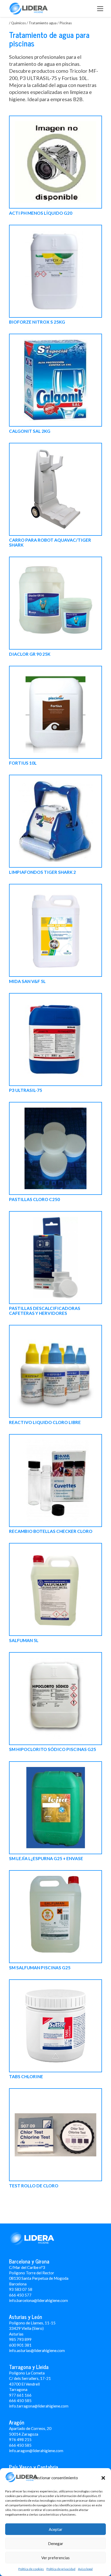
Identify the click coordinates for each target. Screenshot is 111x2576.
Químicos (18, 23)
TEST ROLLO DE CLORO (34, 2186)
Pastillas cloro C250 (34, 1200)
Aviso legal (85, 2569)
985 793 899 (20, 2339)
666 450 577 (20, 2295)
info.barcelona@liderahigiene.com (38, 2300)
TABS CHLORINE (26, 2077)
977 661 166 (20, 2395)
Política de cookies (31, 2569)
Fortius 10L (23, 763)
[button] (103, 2478)
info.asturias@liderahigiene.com (37, 2350)
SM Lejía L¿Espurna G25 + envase (46, 1859)
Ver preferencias (55, 2558)
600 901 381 (20, 2345)
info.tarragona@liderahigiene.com (39, 2406)
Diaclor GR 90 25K (30, 654)
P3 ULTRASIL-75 (26, 1090)
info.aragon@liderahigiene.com (36, 2451)
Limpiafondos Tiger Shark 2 (42, 872)
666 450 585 (20, 2445)
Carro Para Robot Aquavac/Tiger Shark (50, 543)
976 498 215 (20, 2439)
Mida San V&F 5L (27, 982)
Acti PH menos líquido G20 (41, 213)
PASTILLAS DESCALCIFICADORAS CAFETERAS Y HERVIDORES (45, 1311)
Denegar (56, 2543)
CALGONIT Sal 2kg (30, 431)
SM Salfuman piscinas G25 (40, 1968)
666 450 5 (18, 2401)
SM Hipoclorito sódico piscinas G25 (53, 1750)
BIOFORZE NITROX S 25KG (37, 322)
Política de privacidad (61, 2569)
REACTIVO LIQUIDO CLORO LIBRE (45, 1423)
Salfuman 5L (24, 1641)
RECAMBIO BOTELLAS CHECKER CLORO (51, 1531)
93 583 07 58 (21, 2289)
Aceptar (56, 2529)
